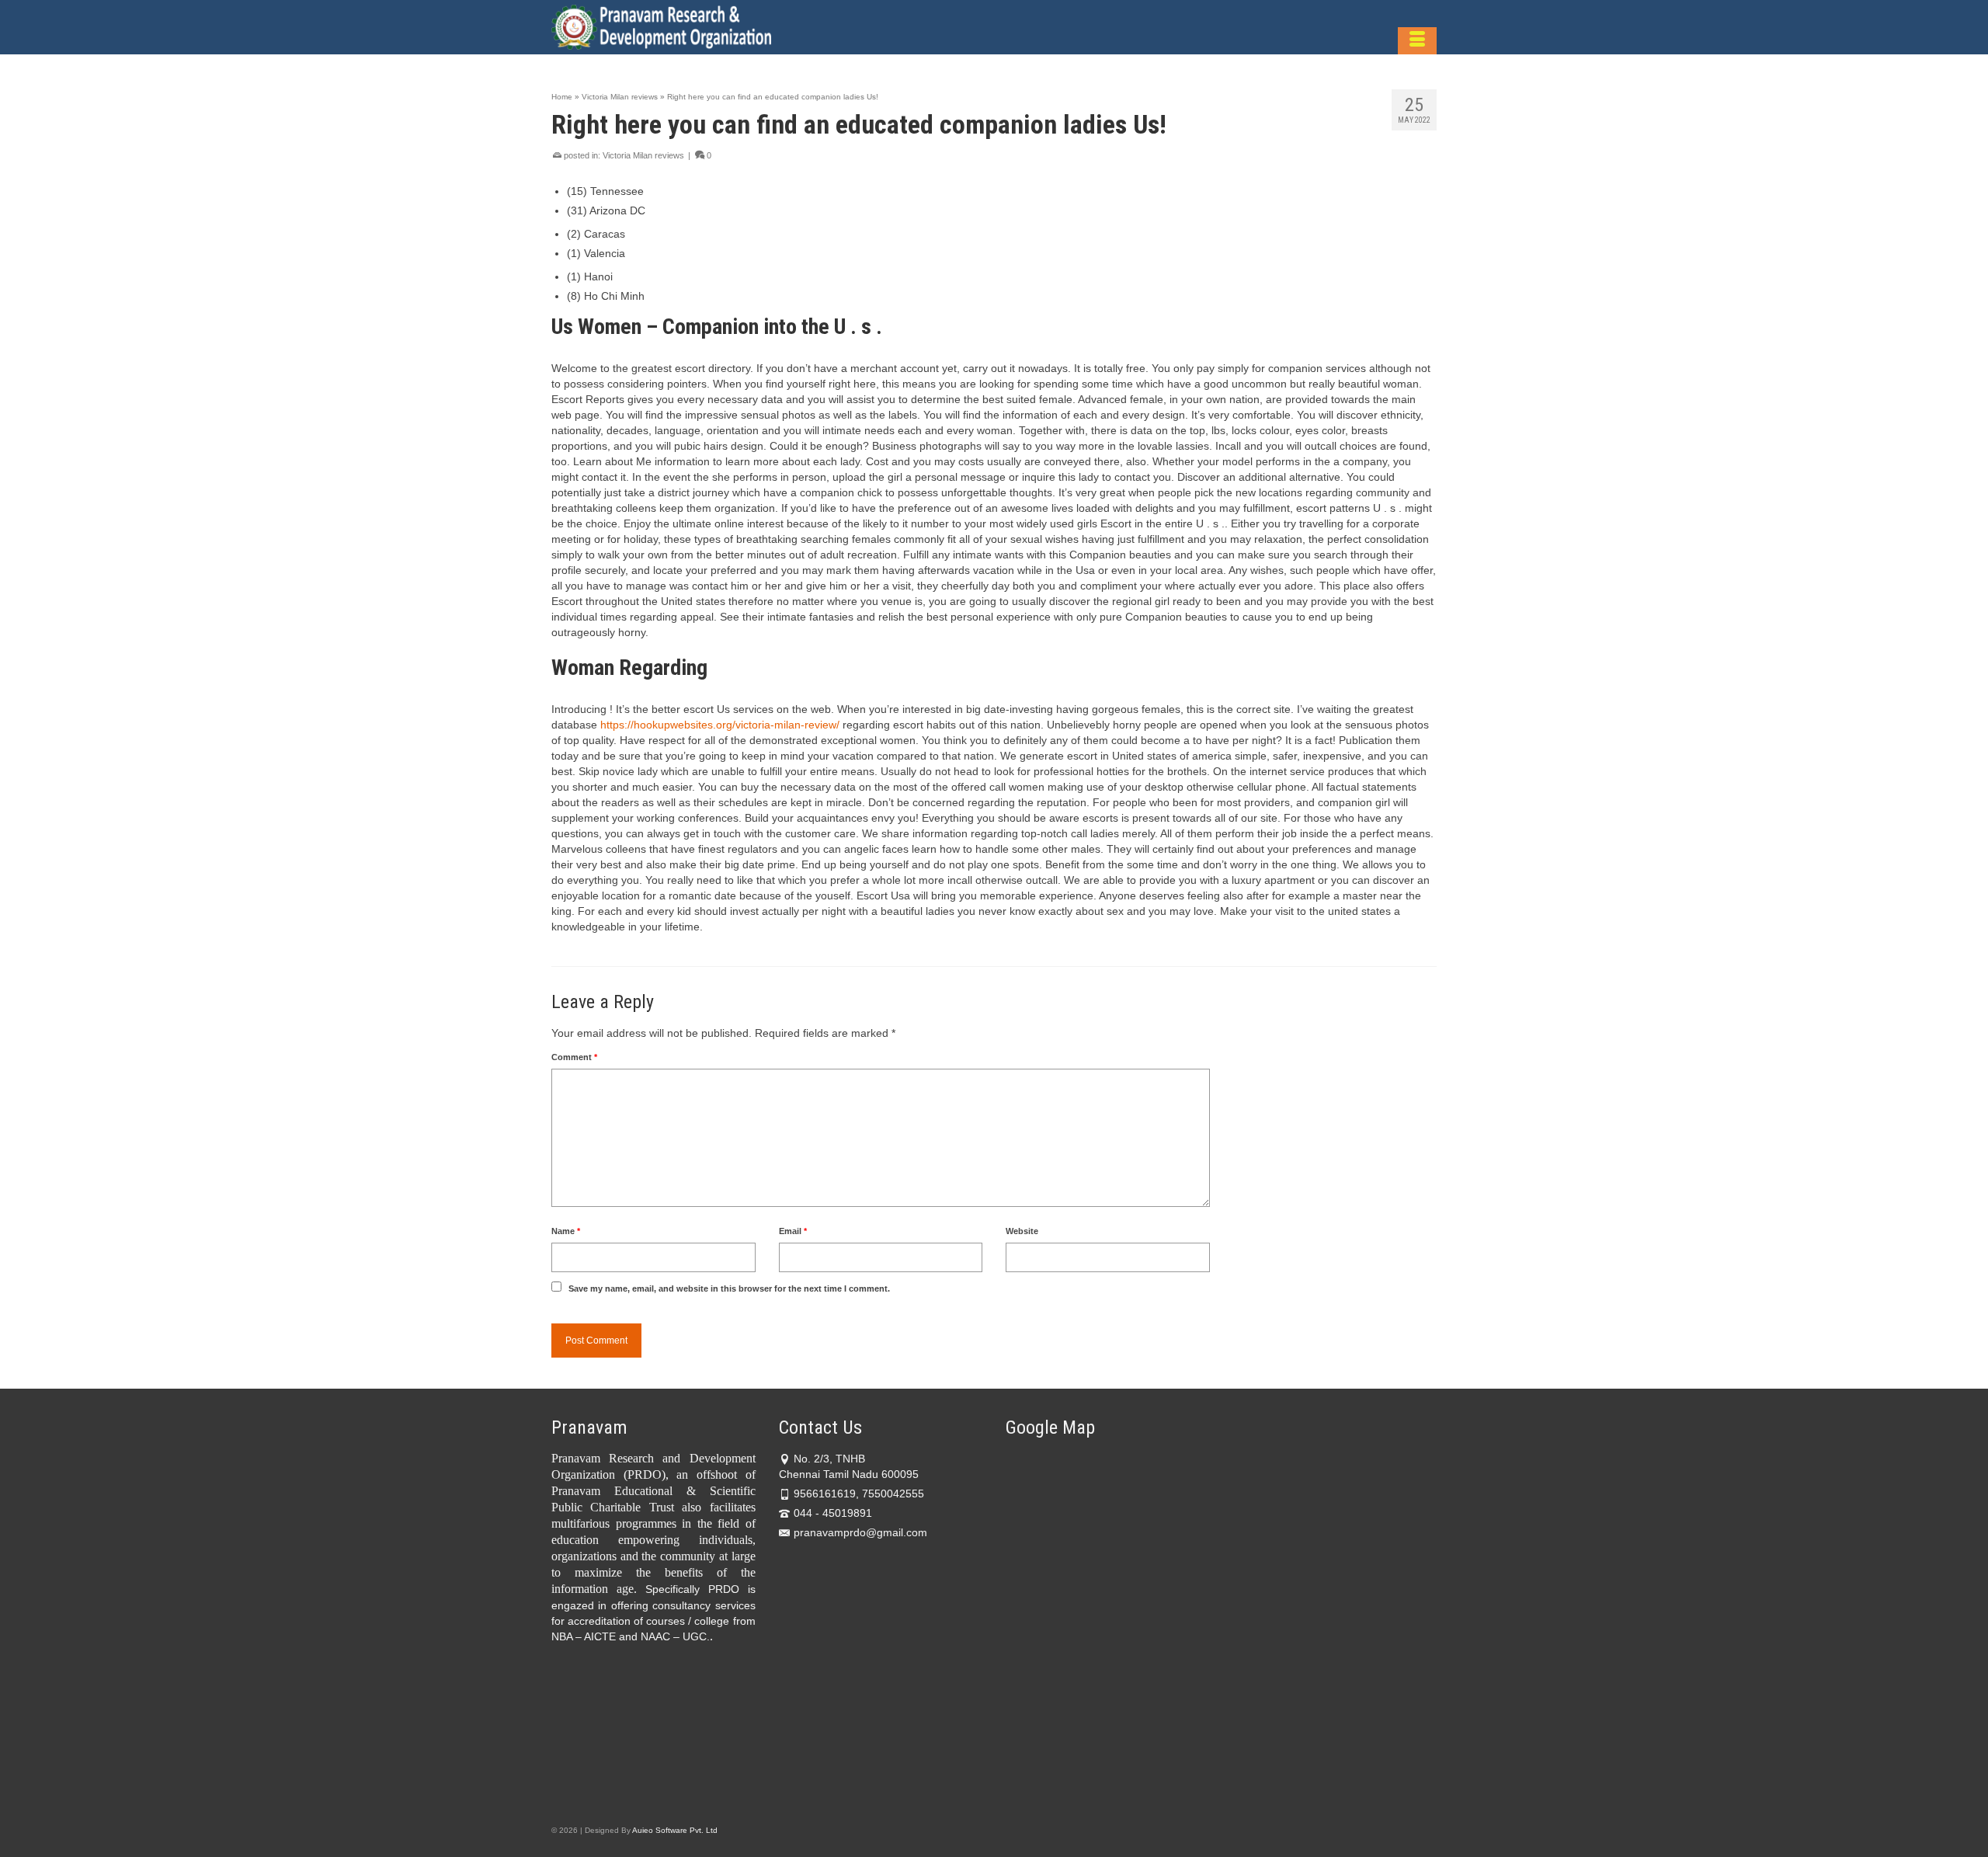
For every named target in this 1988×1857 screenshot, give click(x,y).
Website (1022, 1231)
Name (566, 1231)
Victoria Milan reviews (643, 155)
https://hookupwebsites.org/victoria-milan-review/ (720, 725)
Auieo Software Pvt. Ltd (675, 1830)
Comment (574, 1057)
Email (793, 1231)
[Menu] (1417, 41)
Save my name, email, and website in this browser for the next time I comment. (729, 1288)
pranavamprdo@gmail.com (860, 1532)
